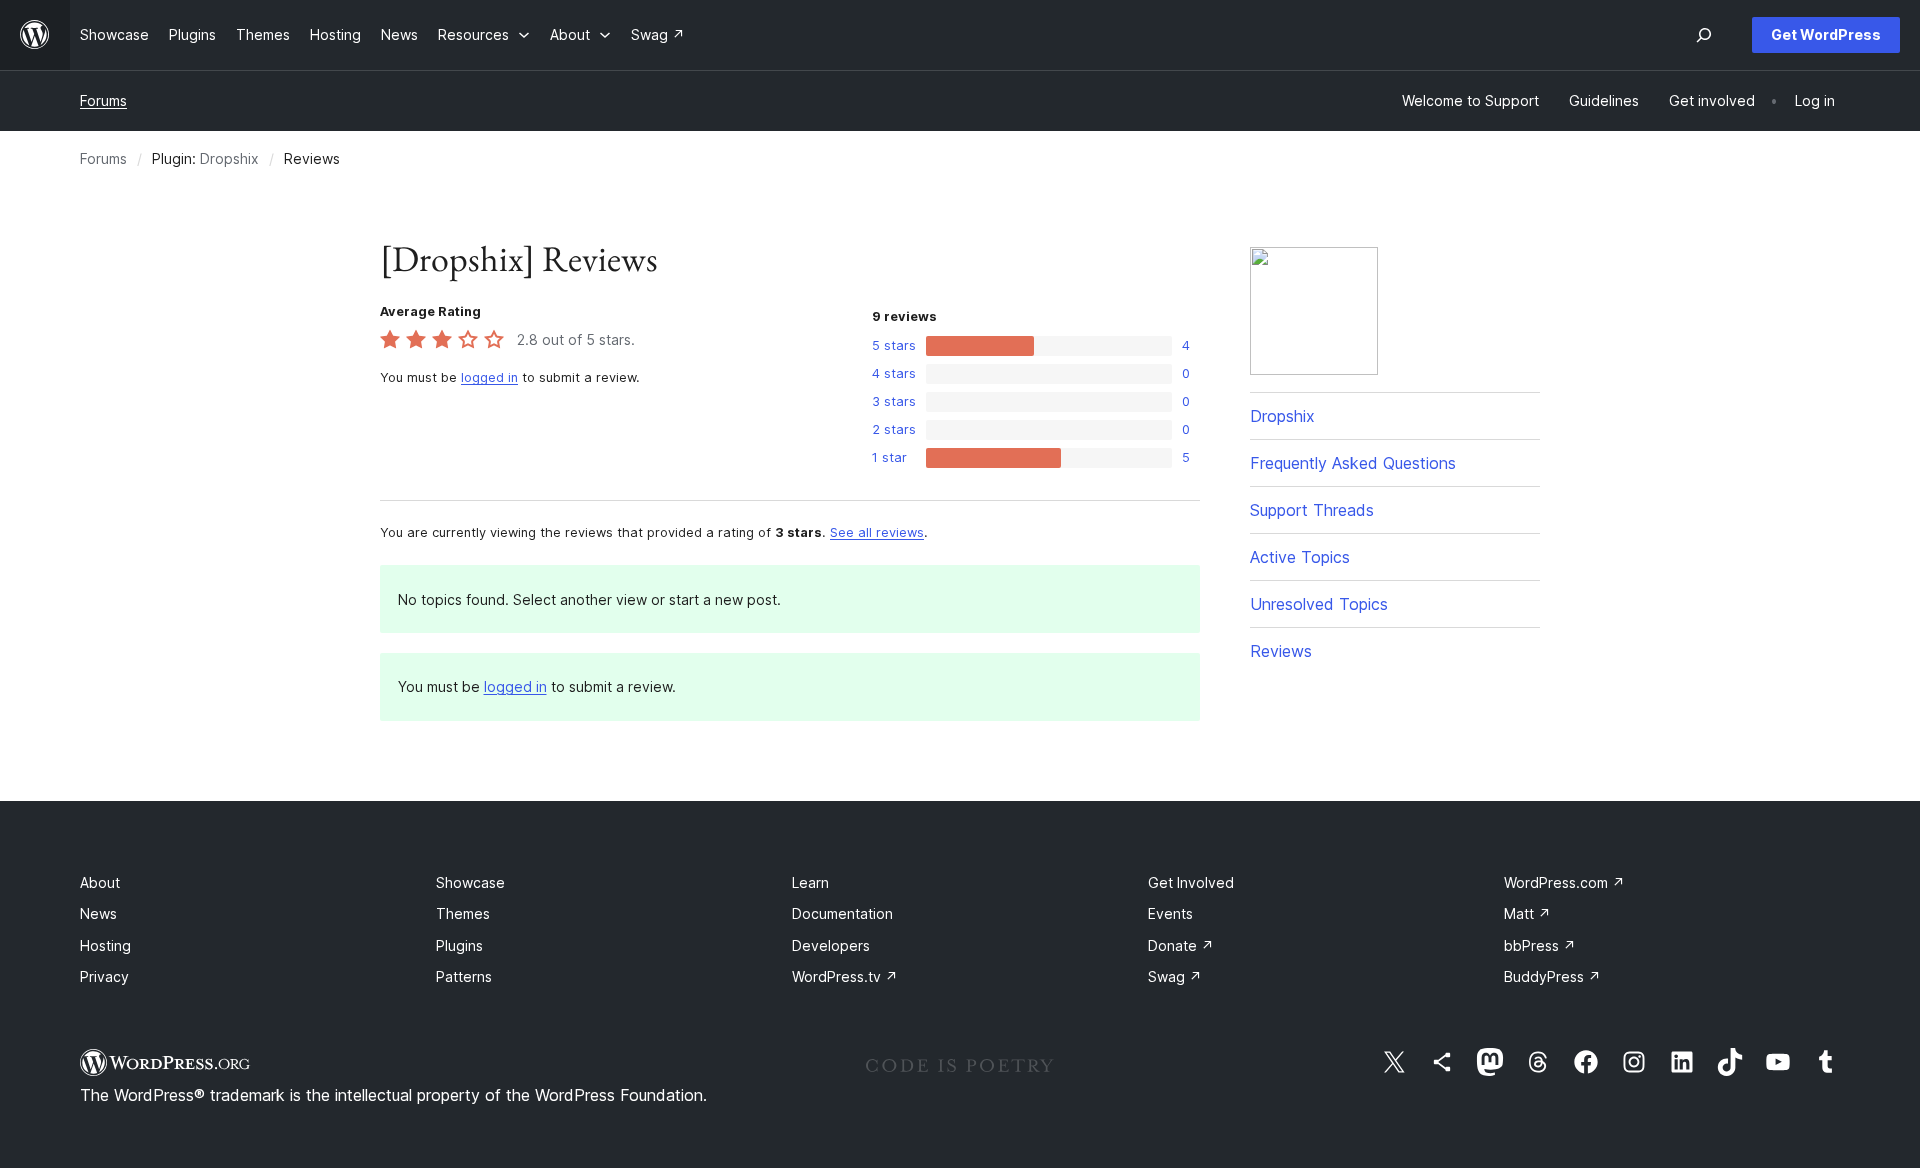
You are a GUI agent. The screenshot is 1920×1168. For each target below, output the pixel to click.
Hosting (105, 945)
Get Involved (1191, 882)
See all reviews (877, 532)
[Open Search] (1704, 35)
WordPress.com (1564, 882)
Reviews (1281, 651)
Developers (831, 945)
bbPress (1540, 945)
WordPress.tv (845, 976)
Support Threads (1312, 510)
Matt (1527, 913)
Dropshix (229, 158)
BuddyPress (1552, 976)
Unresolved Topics (1319, 604)
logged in (489, 377)
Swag (1175, 976)
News (98, 913)
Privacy (104, 976)
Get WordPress (1826, 34)
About (100, 882)
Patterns (464, 976)
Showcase (470, 882)
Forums (103, 100)
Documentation (842, 913)
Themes (463, 913)
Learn (810, 882)
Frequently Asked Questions (1353, 463)
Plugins (459, 945)
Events (1170, 913)
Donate (1181, 945)
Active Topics (1300, 557)
